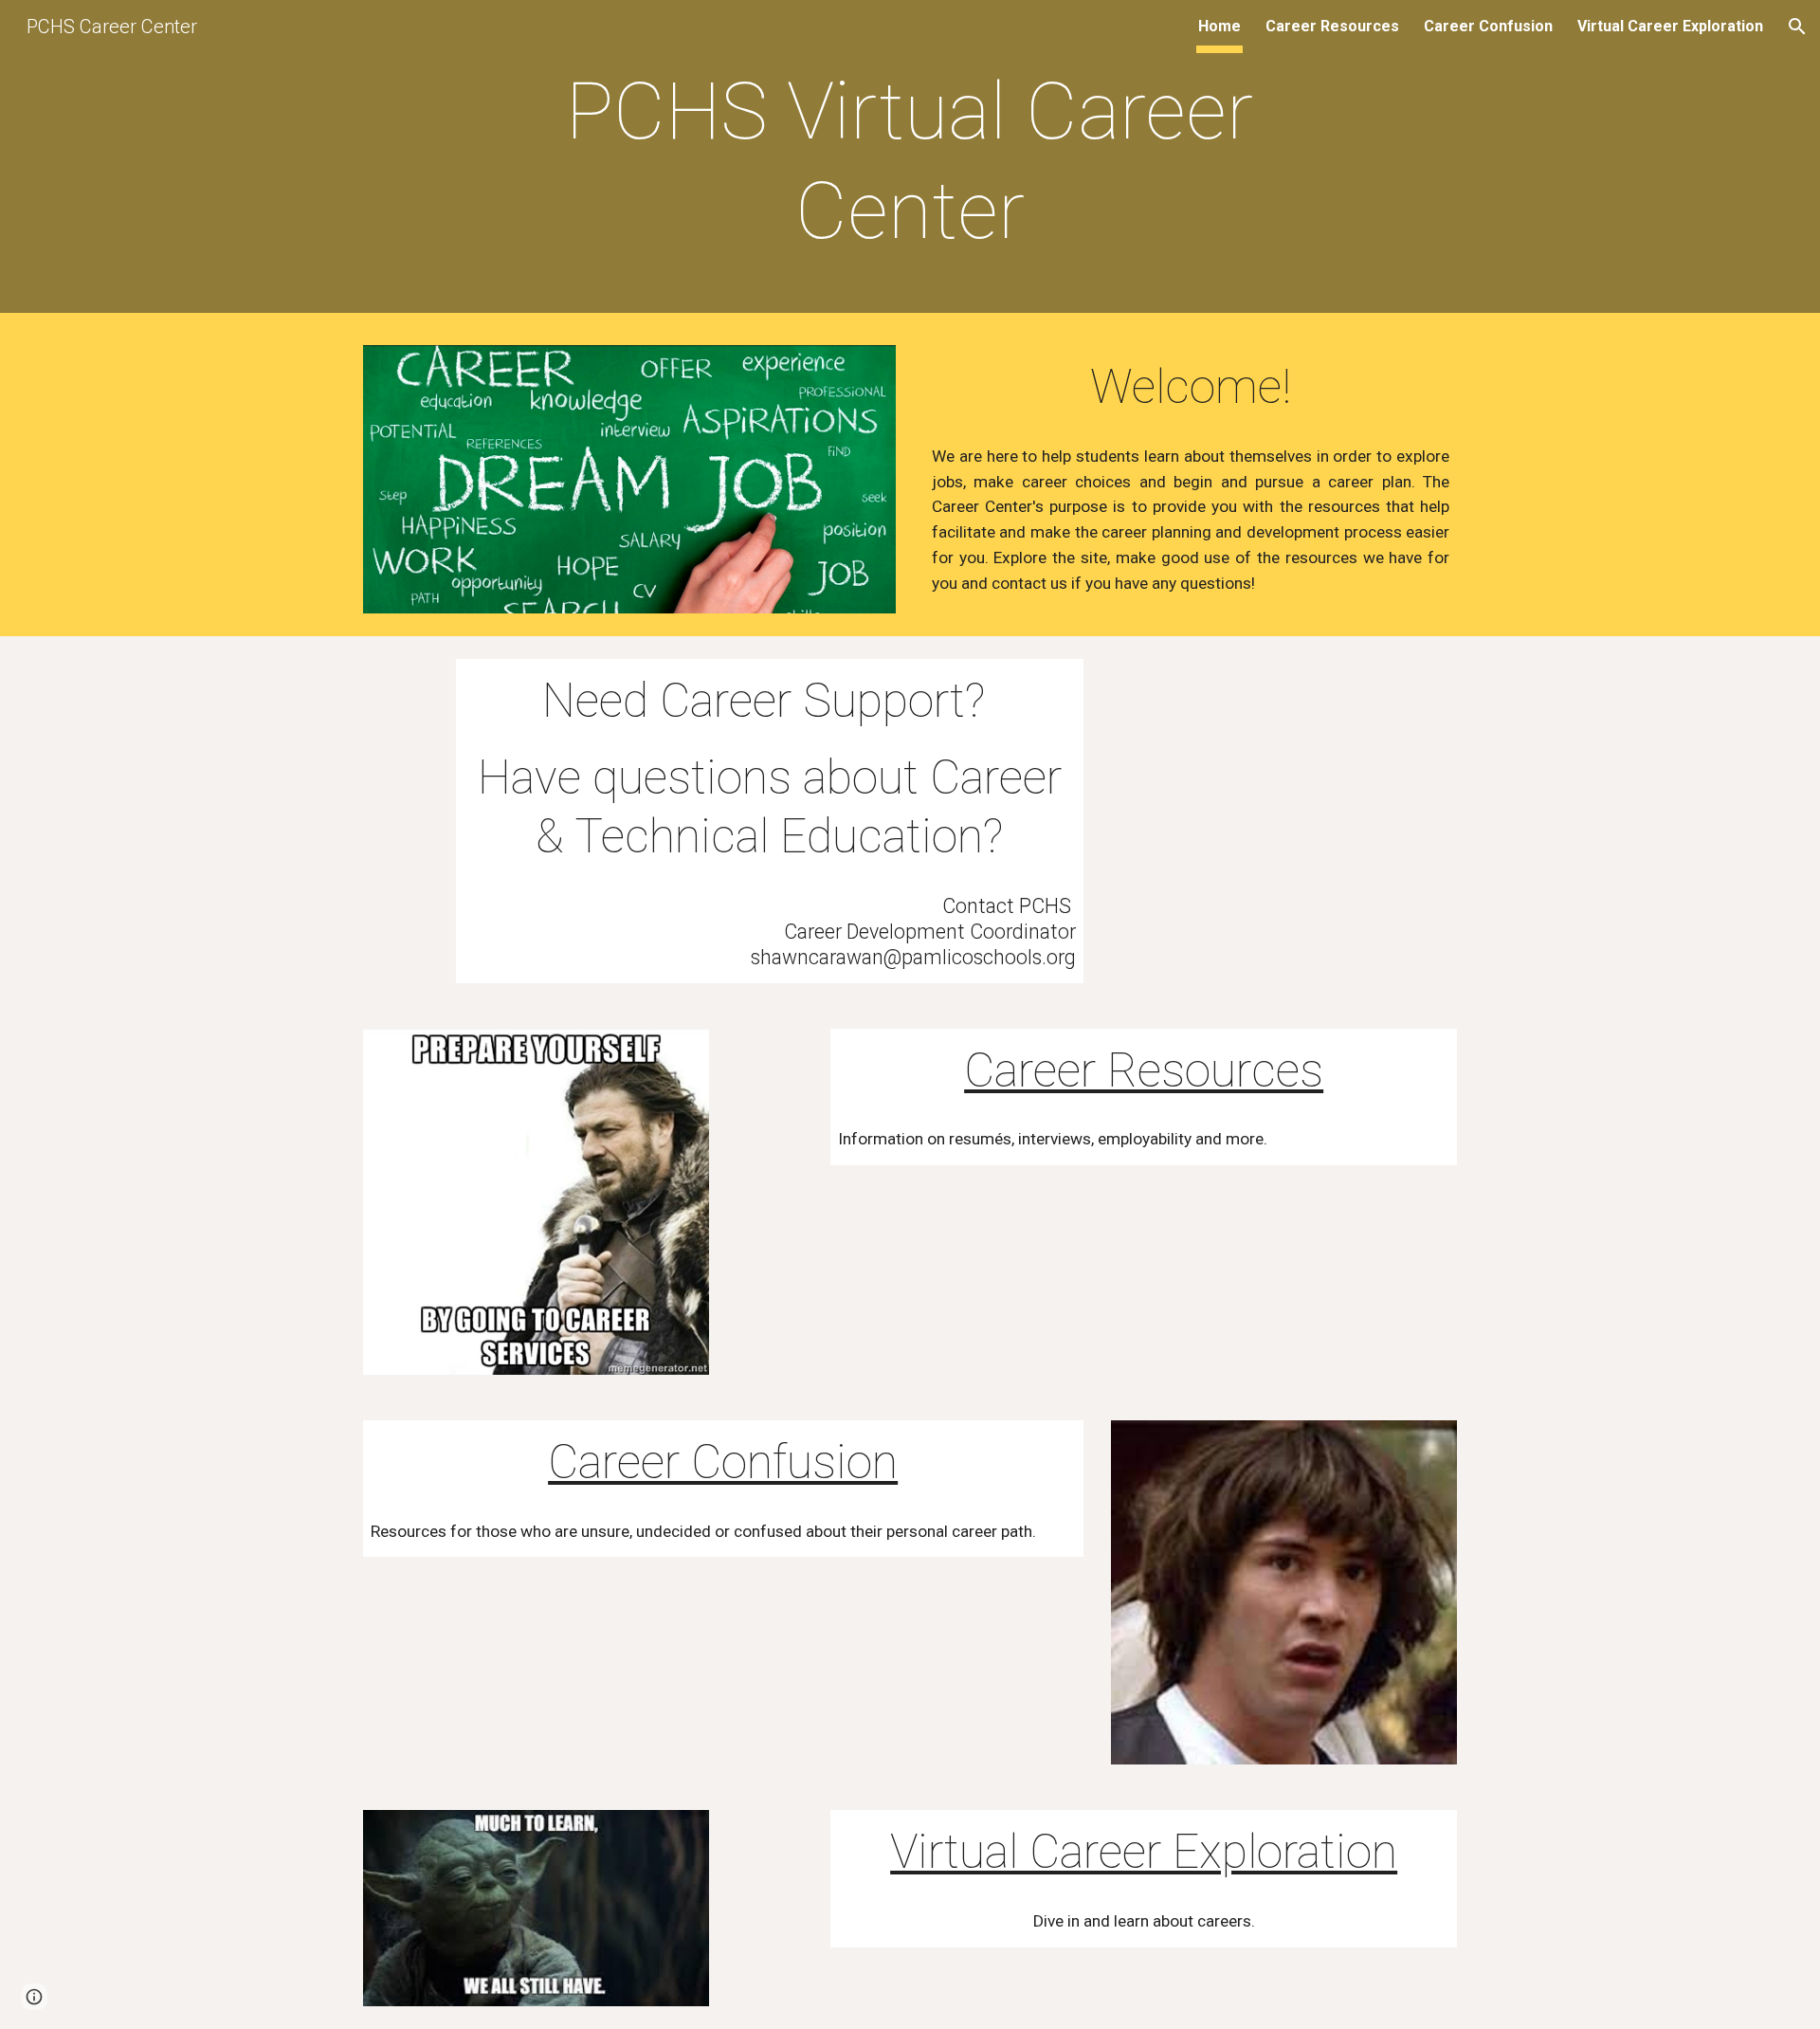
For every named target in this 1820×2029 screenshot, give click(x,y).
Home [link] (1219, 26)
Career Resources (1144, 1070)
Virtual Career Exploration (1144, 1852)
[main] (910, 161)
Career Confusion (723, 1462)
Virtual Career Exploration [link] (1670, 26)
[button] (1797, 27)
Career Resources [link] (1332, 26)
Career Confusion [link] (1488, 26)
